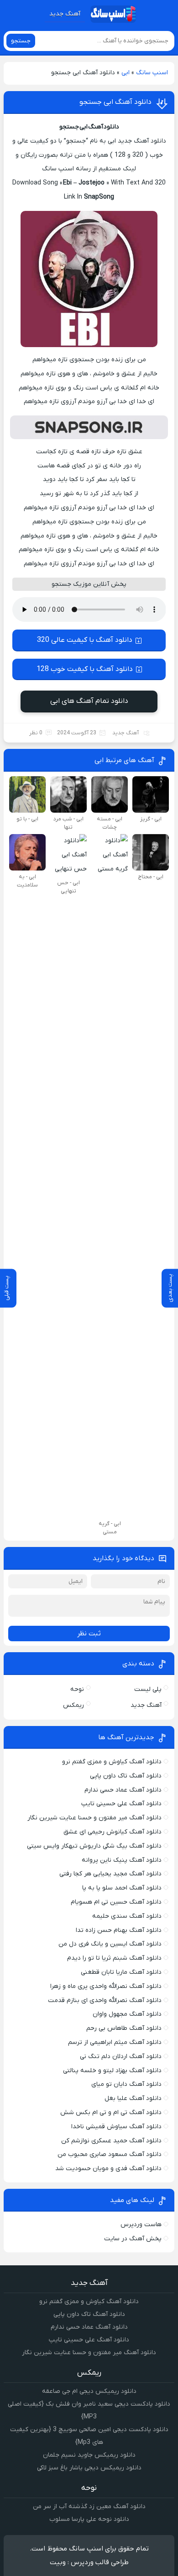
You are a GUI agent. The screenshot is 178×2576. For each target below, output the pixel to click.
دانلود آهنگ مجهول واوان (127, 2014)
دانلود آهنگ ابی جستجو (115, 102)
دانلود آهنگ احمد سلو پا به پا (122, 1888)
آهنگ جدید (65, 14)
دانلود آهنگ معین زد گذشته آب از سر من (89, 2507)
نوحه (77, 1689)
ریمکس (73, 1705)
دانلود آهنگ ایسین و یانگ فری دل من (110, 1944)
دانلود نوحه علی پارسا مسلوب (89, 2519)
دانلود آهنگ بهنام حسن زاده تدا (119, 1930)
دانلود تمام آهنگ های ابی (89, 701)
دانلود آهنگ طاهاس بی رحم (124, 2028)
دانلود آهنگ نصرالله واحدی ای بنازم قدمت (105, 2000)
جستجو (21, 41)
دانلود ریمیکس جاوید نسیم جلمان (89, 2455)
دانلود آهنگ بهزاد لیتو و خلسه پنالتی (112, 2071)
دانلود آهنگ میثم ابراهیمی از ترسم (115, 2042)
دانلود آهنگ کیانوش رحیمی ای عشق (113, 1832)
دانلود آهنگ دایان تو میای (126, 2084)
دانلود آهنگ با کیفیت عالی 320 (85, 640)
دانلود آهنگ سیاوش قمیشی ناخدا (116, 2127)
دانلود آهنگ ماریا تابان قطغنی (121, 1972)
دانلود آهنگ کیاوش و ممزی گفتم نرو (112, 1762)
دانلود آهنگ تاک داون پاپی (126, 1776)
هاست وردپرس (141, 2225)
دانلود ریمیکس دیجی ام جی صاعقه (89, 2391)
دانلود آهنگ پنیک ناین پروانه (122, 1860)
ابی (126, 73)
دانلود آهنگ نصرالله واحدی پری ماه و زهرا (106, 1986)
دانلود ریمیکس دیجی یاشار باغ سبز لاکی (89, 2468)
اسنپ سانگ (152, 73)
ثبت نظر (89, 1634)
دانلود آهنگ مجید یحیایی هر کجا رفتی (110, 1874)
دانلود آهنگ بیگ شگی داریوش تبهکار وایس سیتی (94, 1846)
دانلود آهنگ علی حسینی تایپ (121, 1804)
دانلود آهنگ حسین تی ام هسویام (116, 1902)
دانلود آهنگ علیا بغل (133, 2098)
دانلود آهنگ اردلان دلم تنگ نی (121, 2056)
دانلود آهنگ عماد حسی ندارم (123, 1790)
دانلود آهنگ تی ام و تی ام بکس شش (111, 2113)
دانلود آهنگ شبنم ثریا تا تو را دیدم (114, 1958)
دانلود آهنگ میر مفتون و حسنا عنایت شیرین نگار (94, 1818)
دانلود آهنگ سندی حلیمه (127, 1916)
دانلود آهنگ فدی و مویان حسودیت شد (108, 2169)
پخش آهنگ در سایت (133, 2239)
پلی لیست (148, 1689)
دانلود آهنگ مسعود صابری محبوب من (110, 2154)
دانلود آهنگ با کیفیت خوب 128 (85, 669)
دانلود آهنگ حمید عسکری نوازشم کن (111, 2141)
